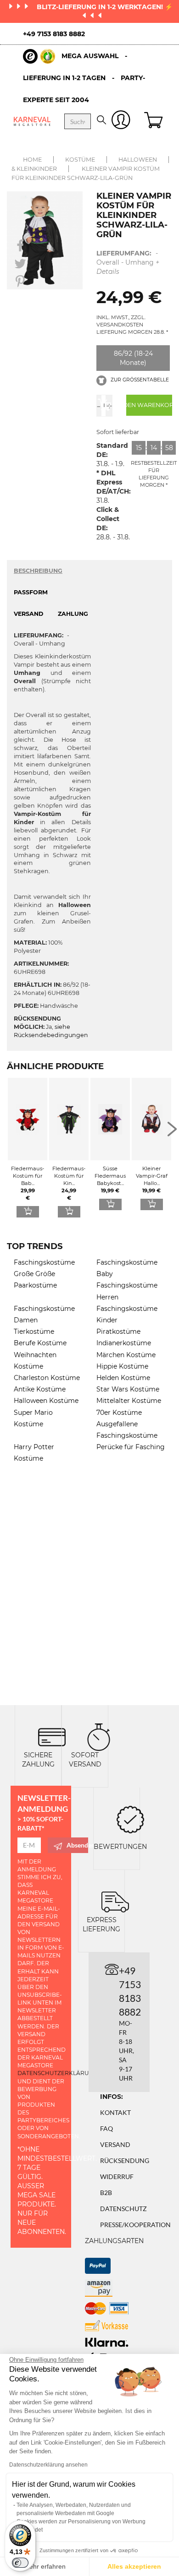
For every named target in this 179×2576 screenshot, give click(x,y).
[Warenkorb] (155, 121)
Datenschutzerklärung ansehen (48, 2465)
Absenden (77, 1845)
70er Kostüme (119, 1413)
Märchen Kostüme (126, 1355)
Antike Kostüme (40, 1389)
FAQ (106, 2128)
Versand (115, 2144)
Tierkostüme (34, 1331)
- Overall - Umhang (128, 262)
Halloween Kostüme (46, 1401)
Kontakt (115, 2112)
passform (31, 592)
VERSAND (28, 614)
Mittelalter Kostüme (129, 1401)
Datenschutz (123, 2209)
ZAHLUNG (73, 614)
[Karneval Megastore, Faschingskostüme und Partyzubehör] (32, 121)
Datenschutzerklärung (58, 2073)
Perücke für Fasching (131, 1447)
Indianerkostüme (124, 1343)
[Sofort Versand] (99, 1736)
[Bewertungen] (130, 1818)
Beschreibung (38, 571)
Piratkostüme (118, 1331)
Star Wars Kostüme (128, 1389)
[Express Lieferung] (115, 1901)
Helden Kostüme (123, 1378)
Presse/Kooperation (135, 2225)
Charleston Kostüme (47, 1378)
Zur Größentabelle (139, 380)
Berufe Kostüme (40, 1343)
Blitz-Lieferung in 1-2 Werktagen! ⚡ (105, 7)
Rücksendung (125, 2160)
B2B (106, 2193)
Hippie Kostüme (122, 1366)
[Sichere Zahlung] (52, 1736)
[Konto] (121, 122)
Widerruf (117, 2177)
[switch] (20, 2563)
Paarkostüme (35, 1285)
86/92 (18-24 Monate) (133, 358)
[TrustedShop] (39, 56)
